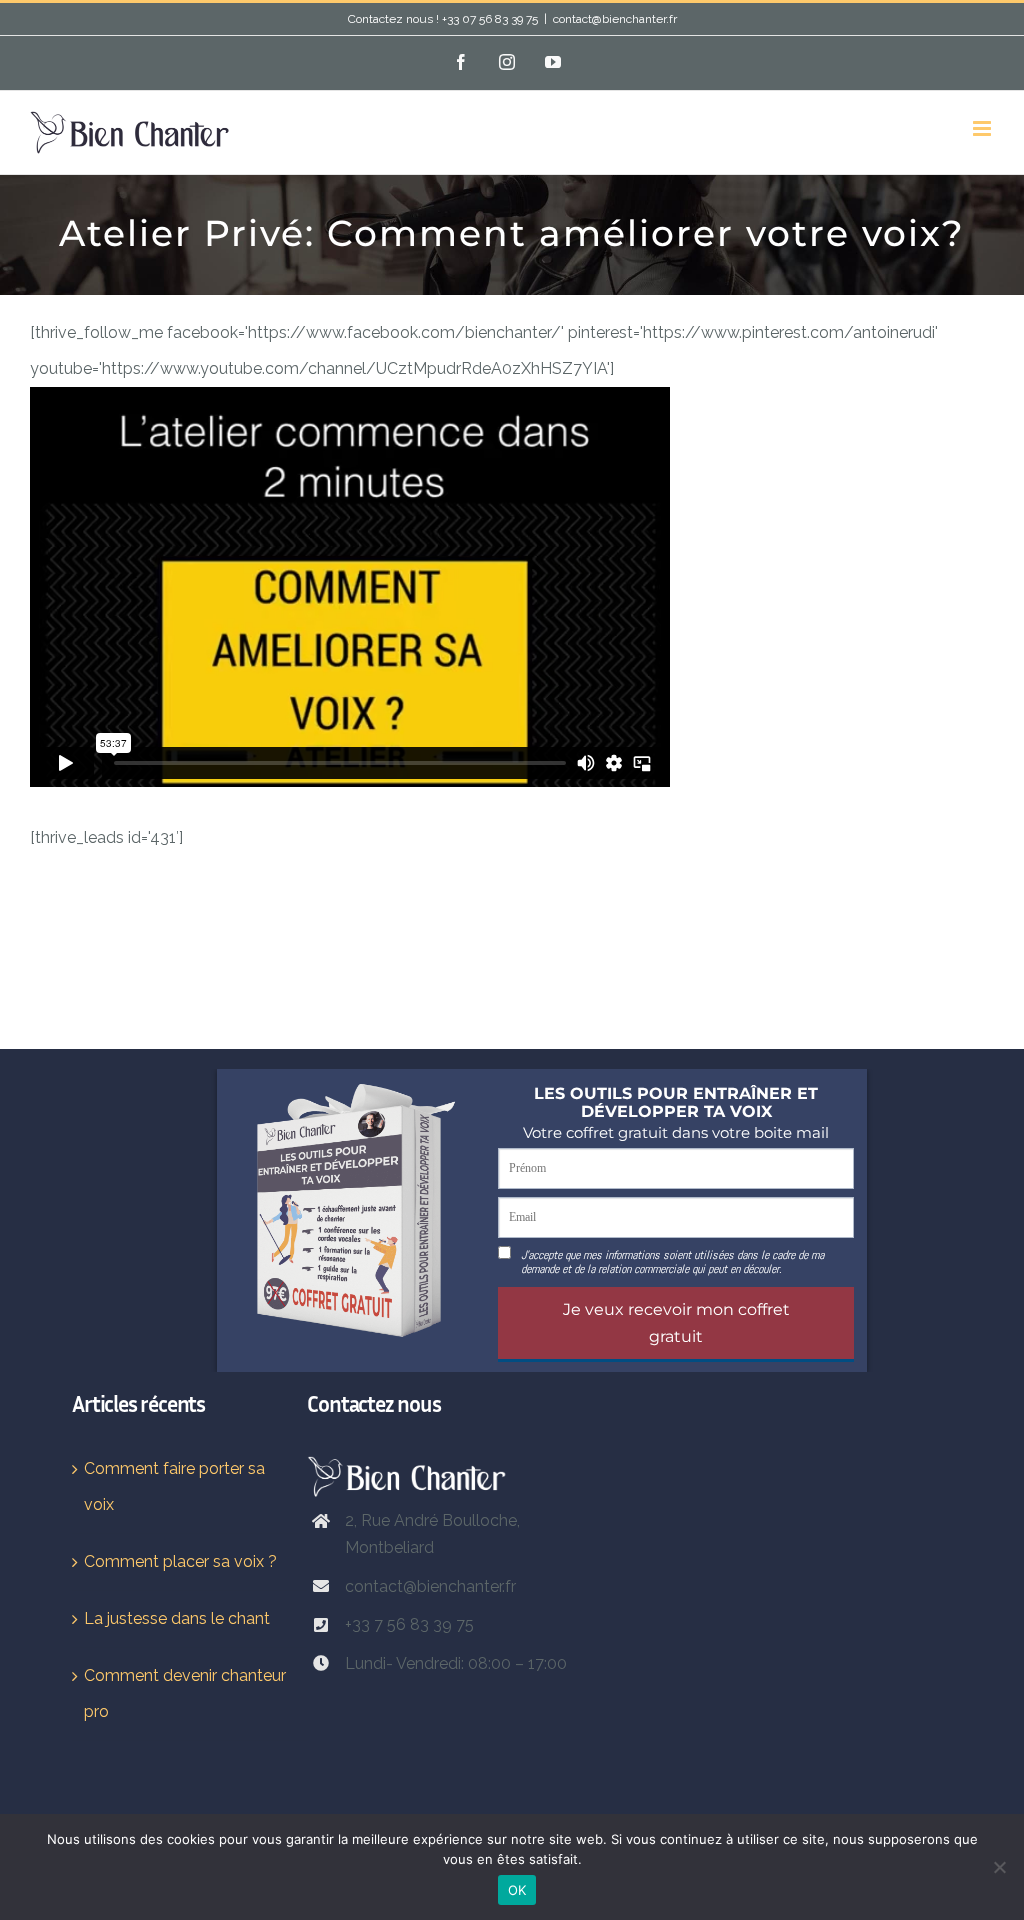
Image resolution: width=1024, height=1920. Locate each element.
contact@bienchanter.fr (615, 19)
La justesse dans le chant (177, 1618)
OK (517, 1890)
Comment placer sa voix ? (180, 1561)
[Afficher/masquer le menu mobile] (983, 128)
